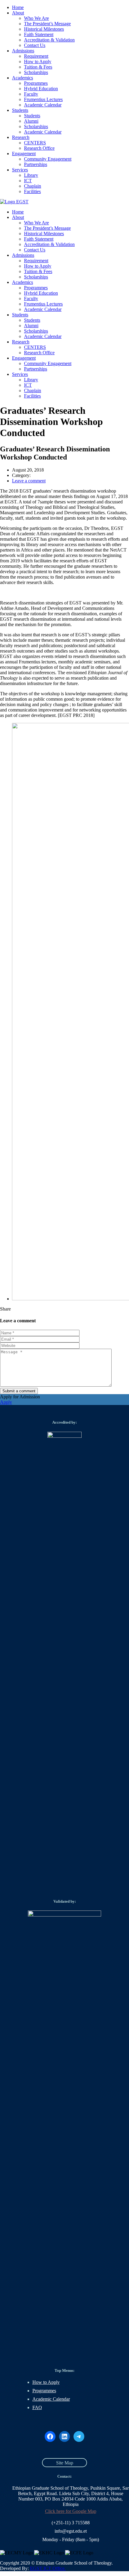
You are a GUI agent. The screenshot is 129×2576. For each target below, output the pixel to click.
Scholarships (36, 72)
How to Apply (38, 61)
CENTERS (35, 143)
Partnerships (36, 164)
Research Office (39, 148)
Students (20, 110)
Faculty (31, 94)
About (18, 13)
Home (18, 7)
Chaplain (33, 186)
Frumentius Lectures (43, 99)
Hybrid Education (41, 89)
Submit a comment (19, 1391)
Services (20, 170)
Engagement (24, 154)
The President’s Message (47, 24)
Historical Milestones (44, 29)
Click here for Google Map (71, 2511)
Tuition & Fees (38, 67)
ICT (28, 181)
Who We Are (36, 18)
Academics (22, 78)
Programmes (36, 83)
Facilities (32, 191)
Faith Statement (39, 34)
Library (31, 175)
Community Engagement (48, 159)
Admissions (23, 51)
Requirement (36, 56)
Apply (6, 1402)
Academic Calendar (43, 105)
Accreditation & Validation (49, 40)
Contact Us (35, 45)
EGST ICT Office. (48, 2568)
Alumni (31, 121)
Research (21, 137)
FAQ (37, 2407)
